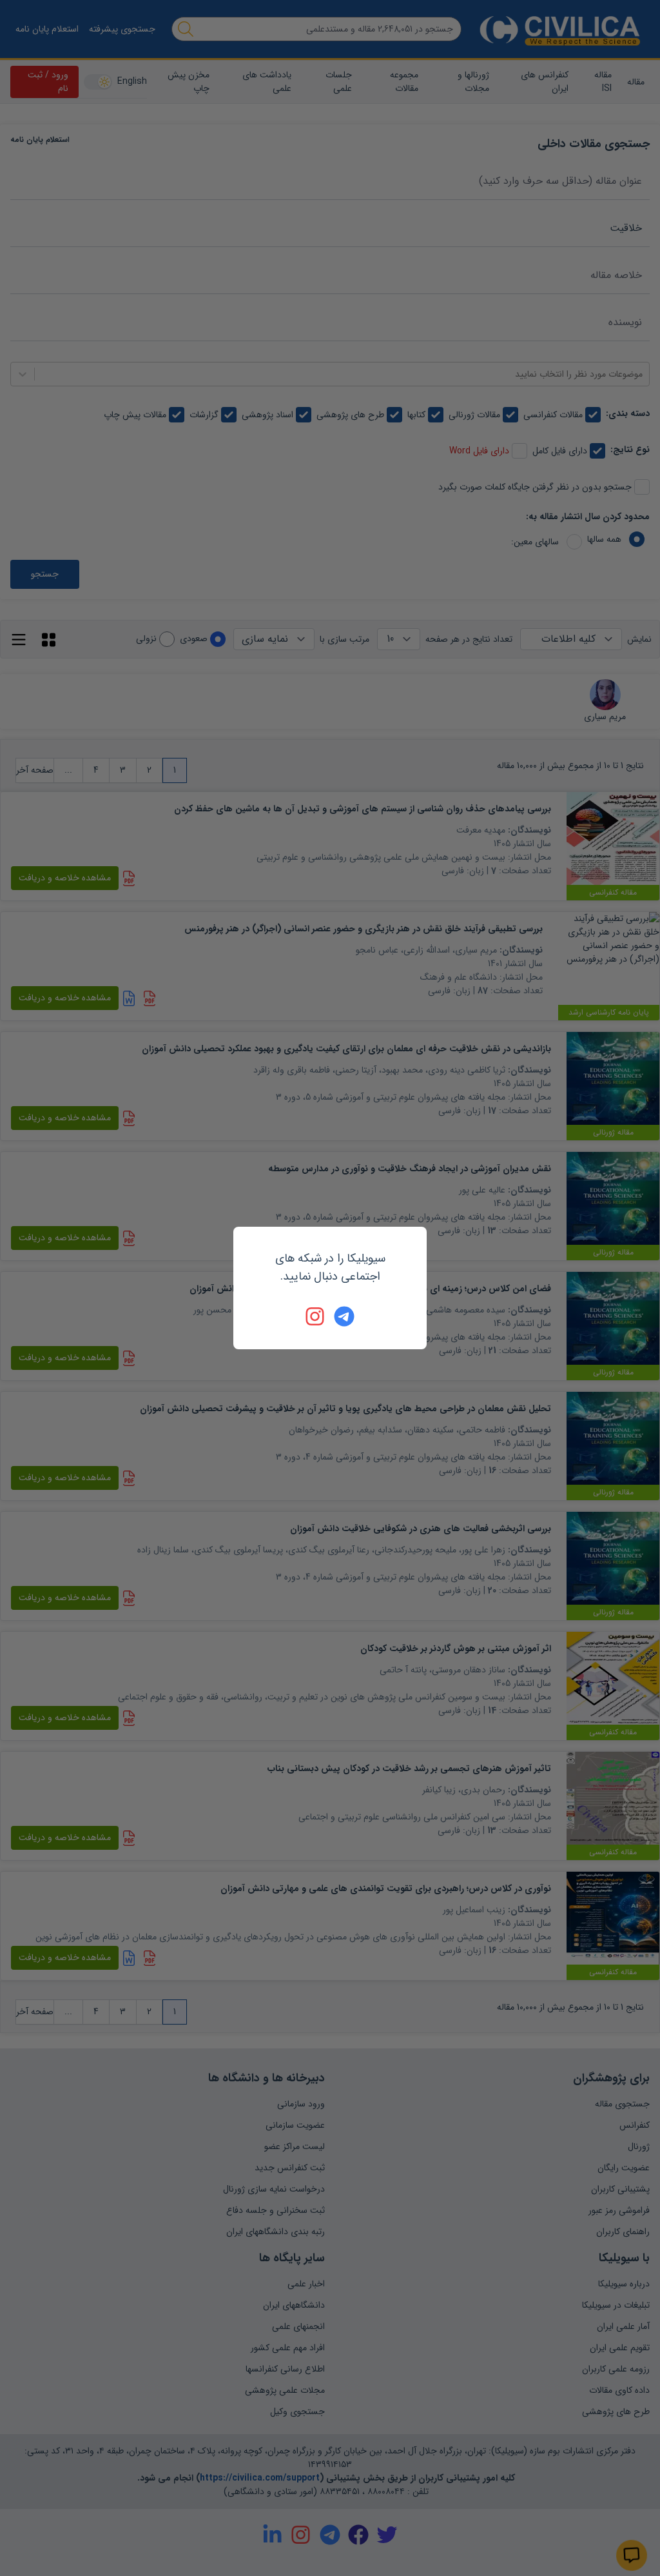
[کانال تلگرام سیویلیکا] (344, 1316)
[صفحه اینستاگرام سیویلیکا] (316, 1316)
